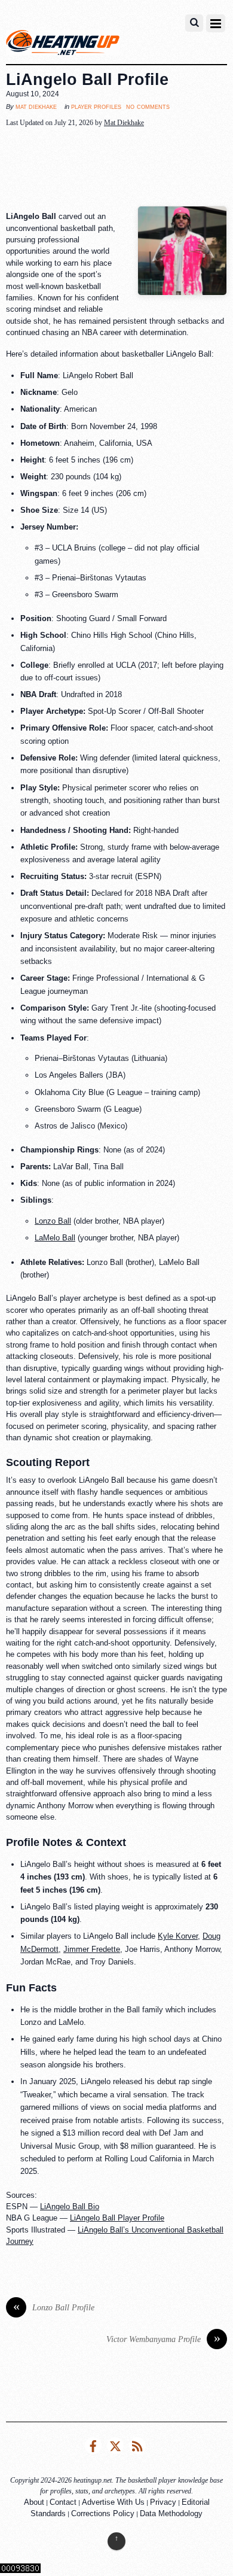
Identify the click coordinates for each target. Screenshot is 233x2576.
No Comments (148, 106)
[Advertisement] (116, 168)
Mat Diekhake (36, 107)
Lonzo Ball (53, 1221)
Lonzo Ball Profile (54, 2308)
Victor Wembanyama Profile (163, 2339)
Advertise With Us (113, 2502)
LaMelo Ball (55, 1238)
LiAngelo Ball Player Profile (117, 2218)
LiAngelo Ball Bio (70, 2207)
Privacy (163, 2502)
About (34, 2502)
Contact (63, 2502)
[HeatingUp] (63, 45)
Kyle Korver (178, 1936)
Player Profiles (96, 107)
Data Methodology (171, 2513)
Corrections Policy (103, 2513)
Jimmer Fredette (92, 1949)
